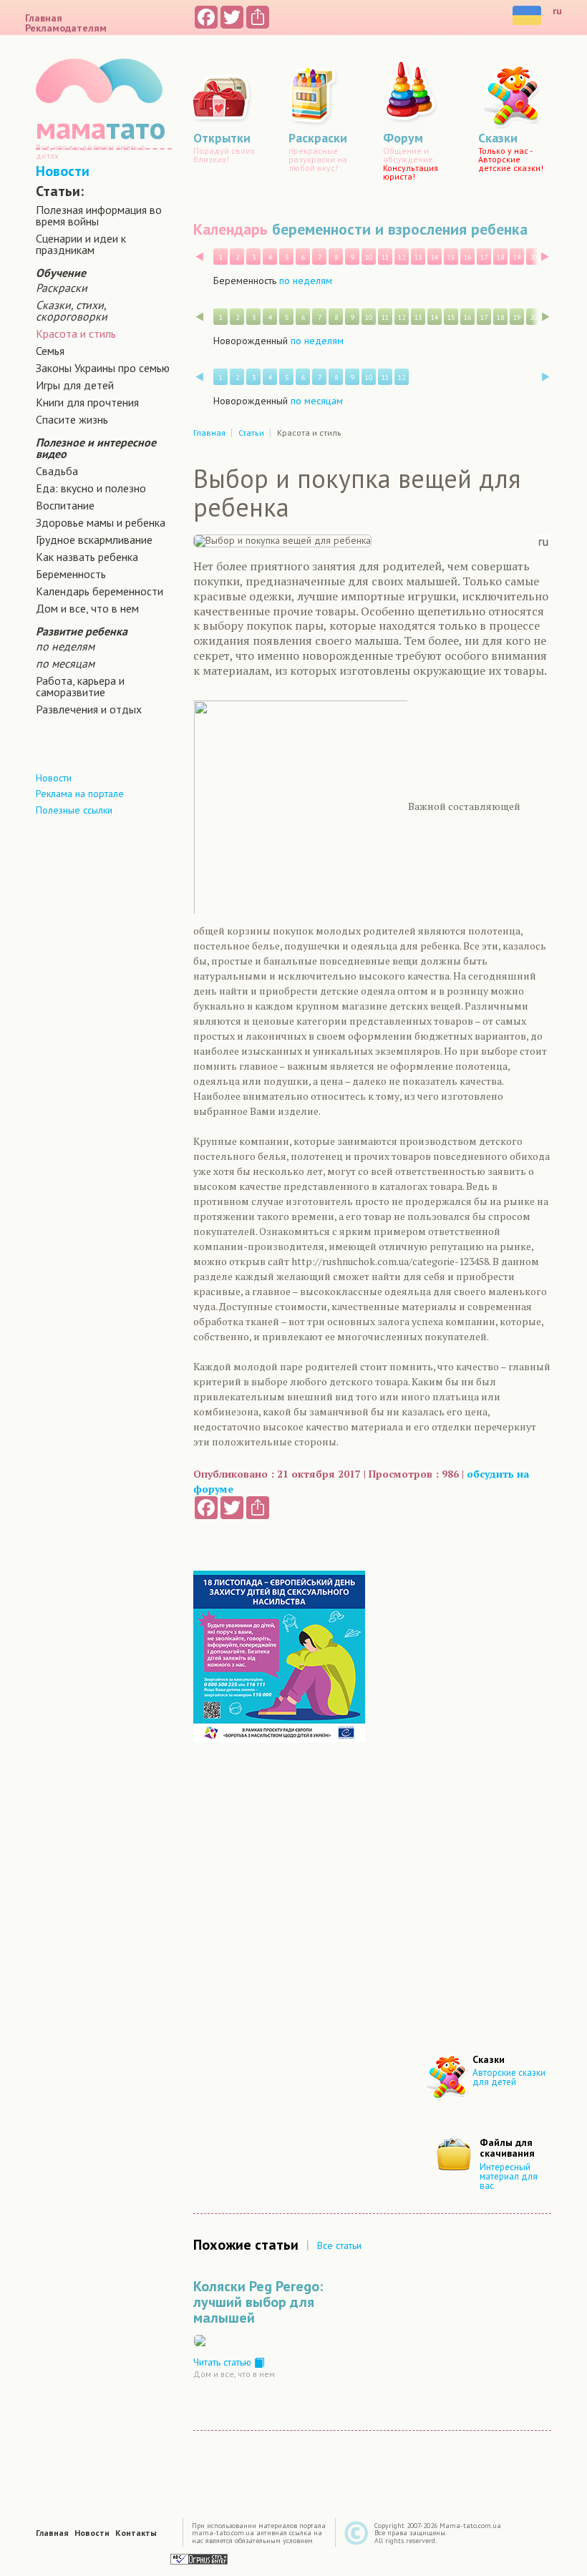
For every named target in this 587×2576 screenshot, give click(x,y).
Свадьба (57, 471)
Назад (199, 257)
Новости (63, 171)
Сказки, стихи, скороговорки (72, 311)
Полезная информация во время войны (99, 215)
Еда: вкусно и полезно (91, 488)
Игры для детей (75, 385)
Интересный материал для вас (509, 2176)
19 (517, 257)
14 (435, 257)
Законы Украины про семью (103, 368)
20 (533, 257)
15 (451, 257)
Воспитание (65, 505)
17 (484, 257)
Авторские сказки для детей (509, 2077)
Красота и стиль (76, 333)
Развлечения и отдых (89, 709)
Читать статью (224, 2362)
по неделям (65, 646)
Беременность (71, 574)
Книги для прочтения (87, 402)
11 (385, 257)
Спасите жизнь (72, 419)
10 (369, 257)
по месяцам (65, 663)
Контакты (136, 2533)
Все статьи (339, 2245)
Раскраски (62, 288)
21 (550, 257)
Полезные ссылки (74, 810)
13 (418, 257)
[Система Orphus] (199, 2558)
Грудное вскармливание (94, 540)
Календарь (231, 229)
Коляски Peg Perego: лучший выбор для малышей (258, 2302)
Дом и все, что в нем (87, 608)
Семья (50, 351)
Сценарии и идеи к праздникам (81, 244)
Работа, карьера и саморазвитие (80, 686)
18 (500, 257)
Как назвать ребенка (87, 557)
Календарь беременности (100, 591)
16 (467, 257)
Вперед (545, 257)
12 (402, 257)
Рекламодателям (66, 28)
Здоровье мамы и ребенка (101, 522)
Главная (44, 18)
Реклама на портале (80, 794)
